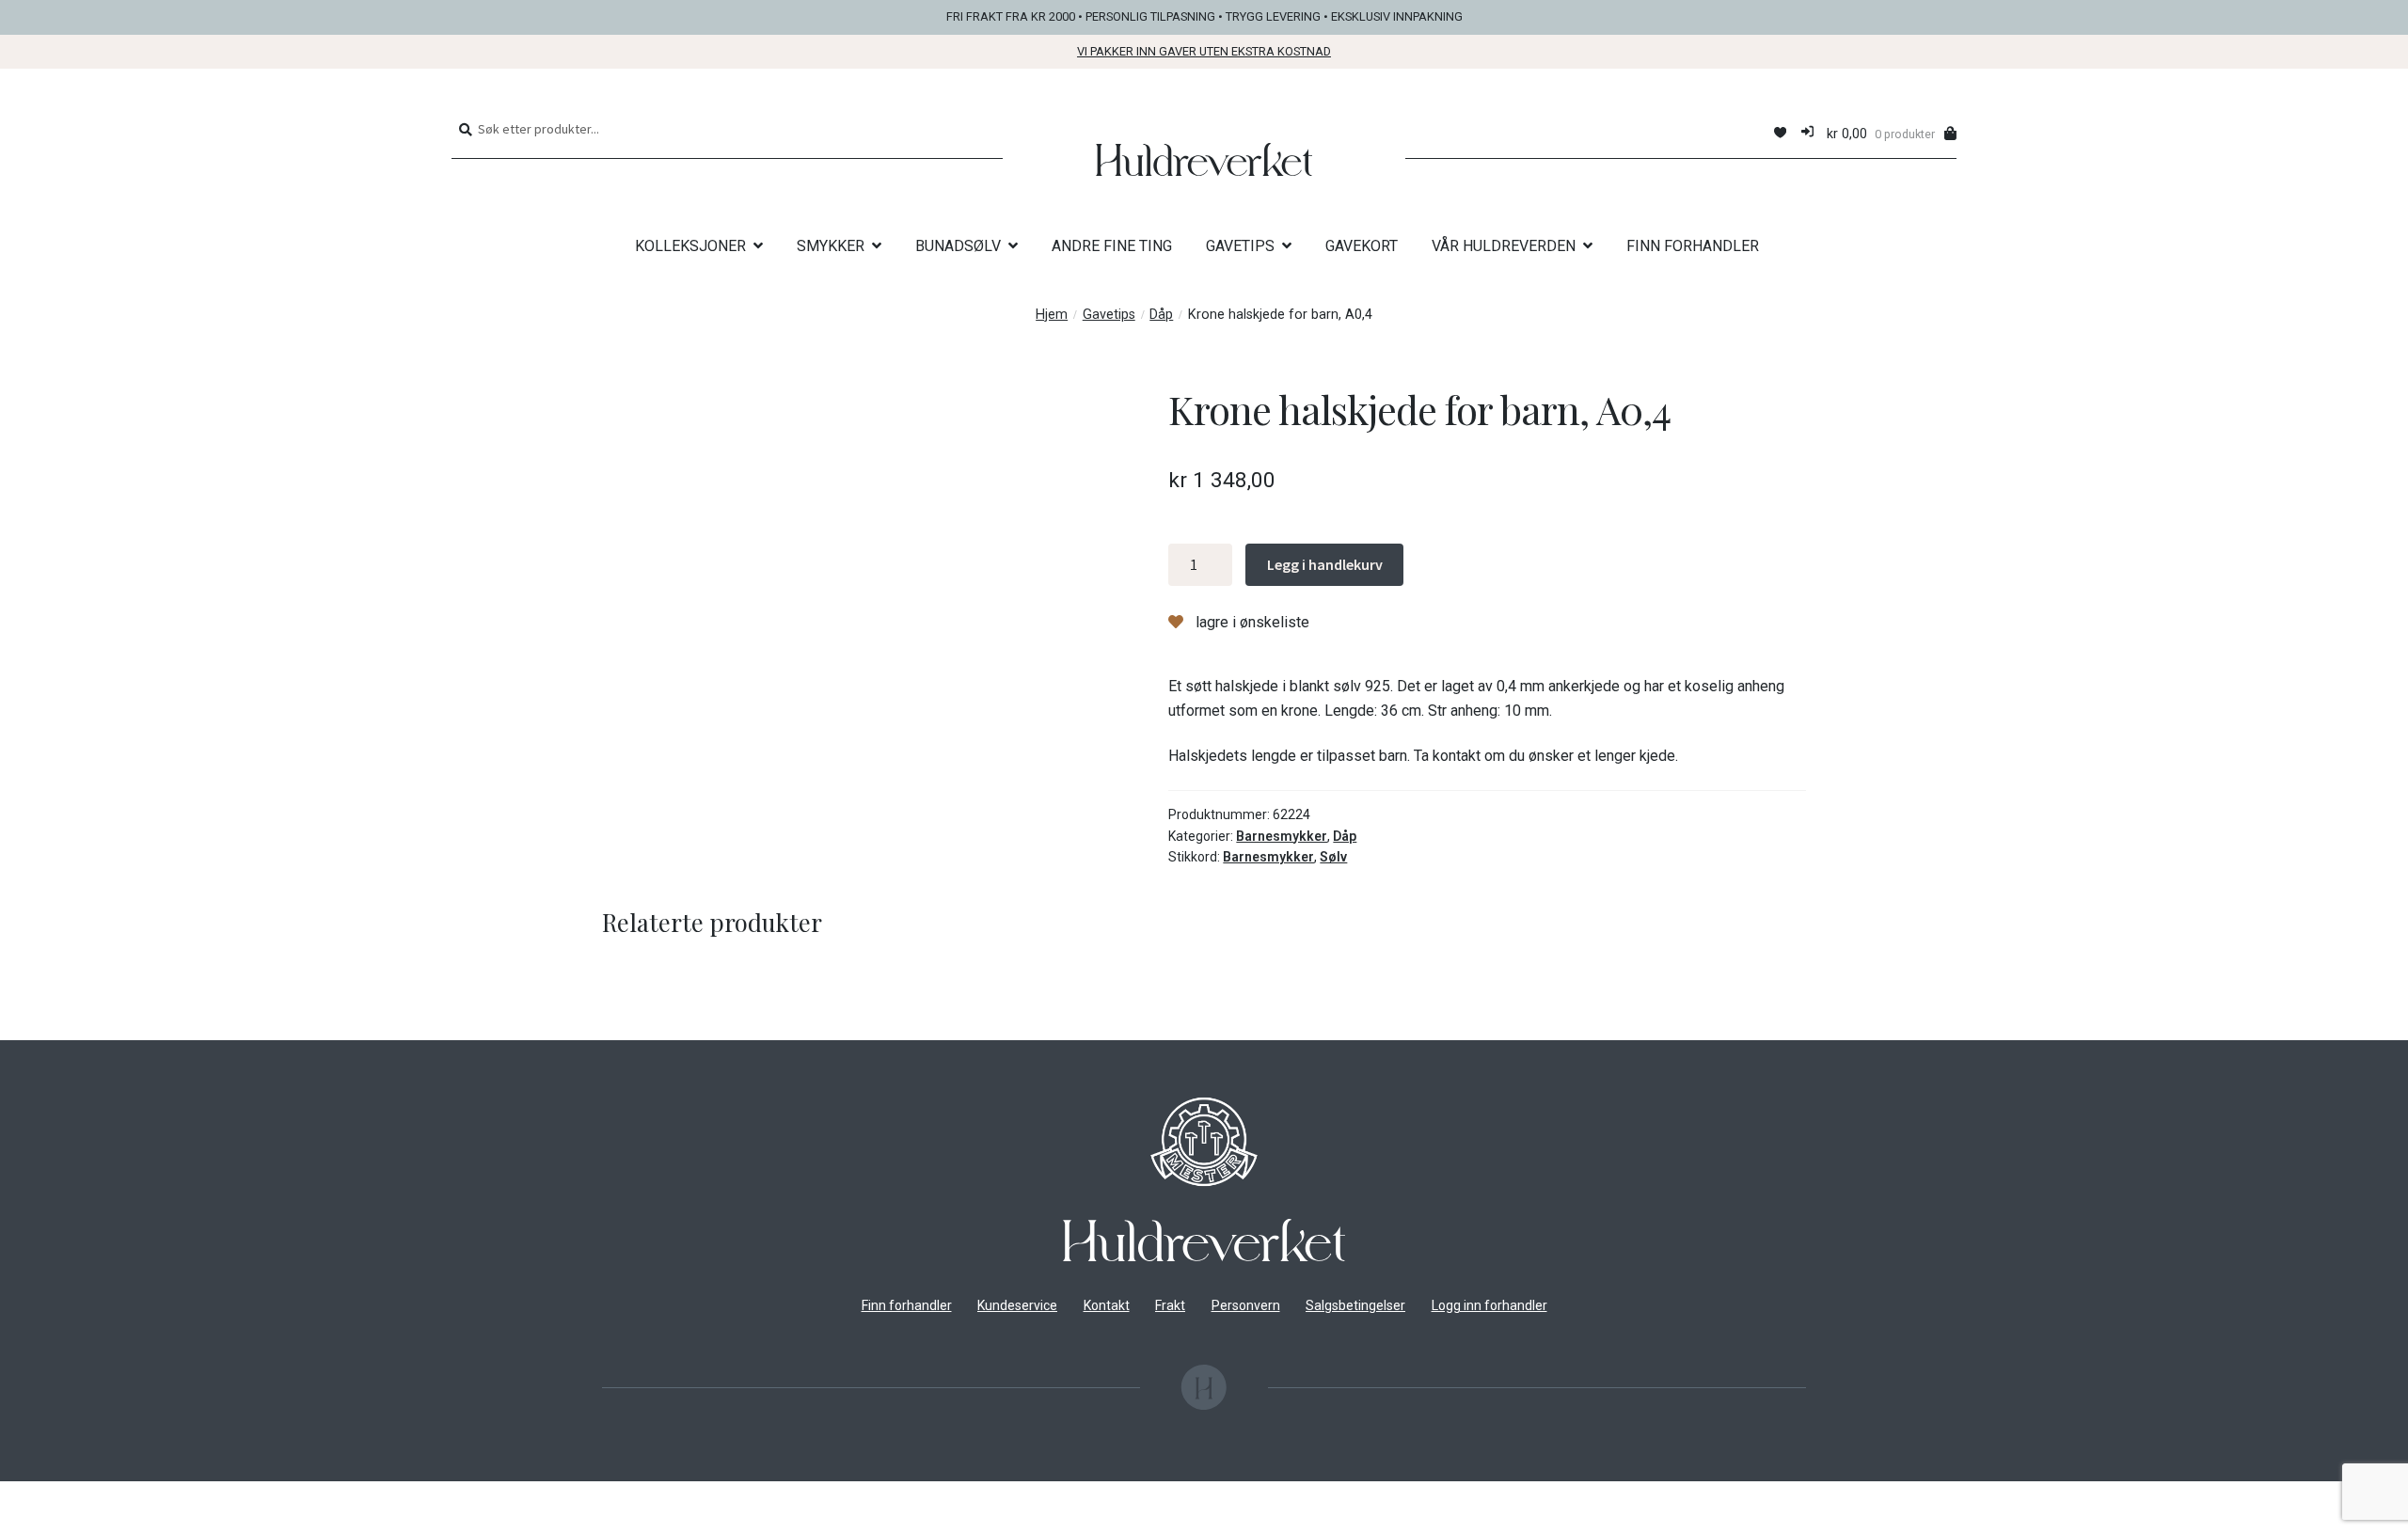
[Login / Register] (1807, 133)
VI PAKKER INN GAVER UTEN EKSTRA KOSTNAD (1204, 51)
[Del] (114, 1498)
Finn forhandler (907, 1305)
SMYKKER (831, 246)
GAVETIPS (1240, 246)
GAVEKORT (1362, 246)
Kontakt (1107, 1305)
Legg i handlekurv (1325, 564)
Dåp (1161, 315)
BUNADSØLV (958, 246)
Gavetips (1109, 315)
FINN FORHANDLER (1693, 246)
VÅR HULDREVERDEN (1504, 246)
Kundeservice (1017, 1305)
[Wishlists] (1780, 133)
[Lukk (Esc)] (160, 1498)
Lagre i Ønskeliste (1251, 622)
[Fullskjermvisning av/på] (67, 1498)
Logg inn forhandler (1489, 1305)
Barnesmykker (1282, 836)
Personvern (1246, 1305)
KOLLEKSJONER (690, 246)
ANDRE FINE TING (1112, 246)
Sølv (1333, 857)
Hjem (1052, 315)
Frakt (1170, 1305)
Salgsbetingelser (1355, 1305)
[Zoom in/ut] (21, 1498)
